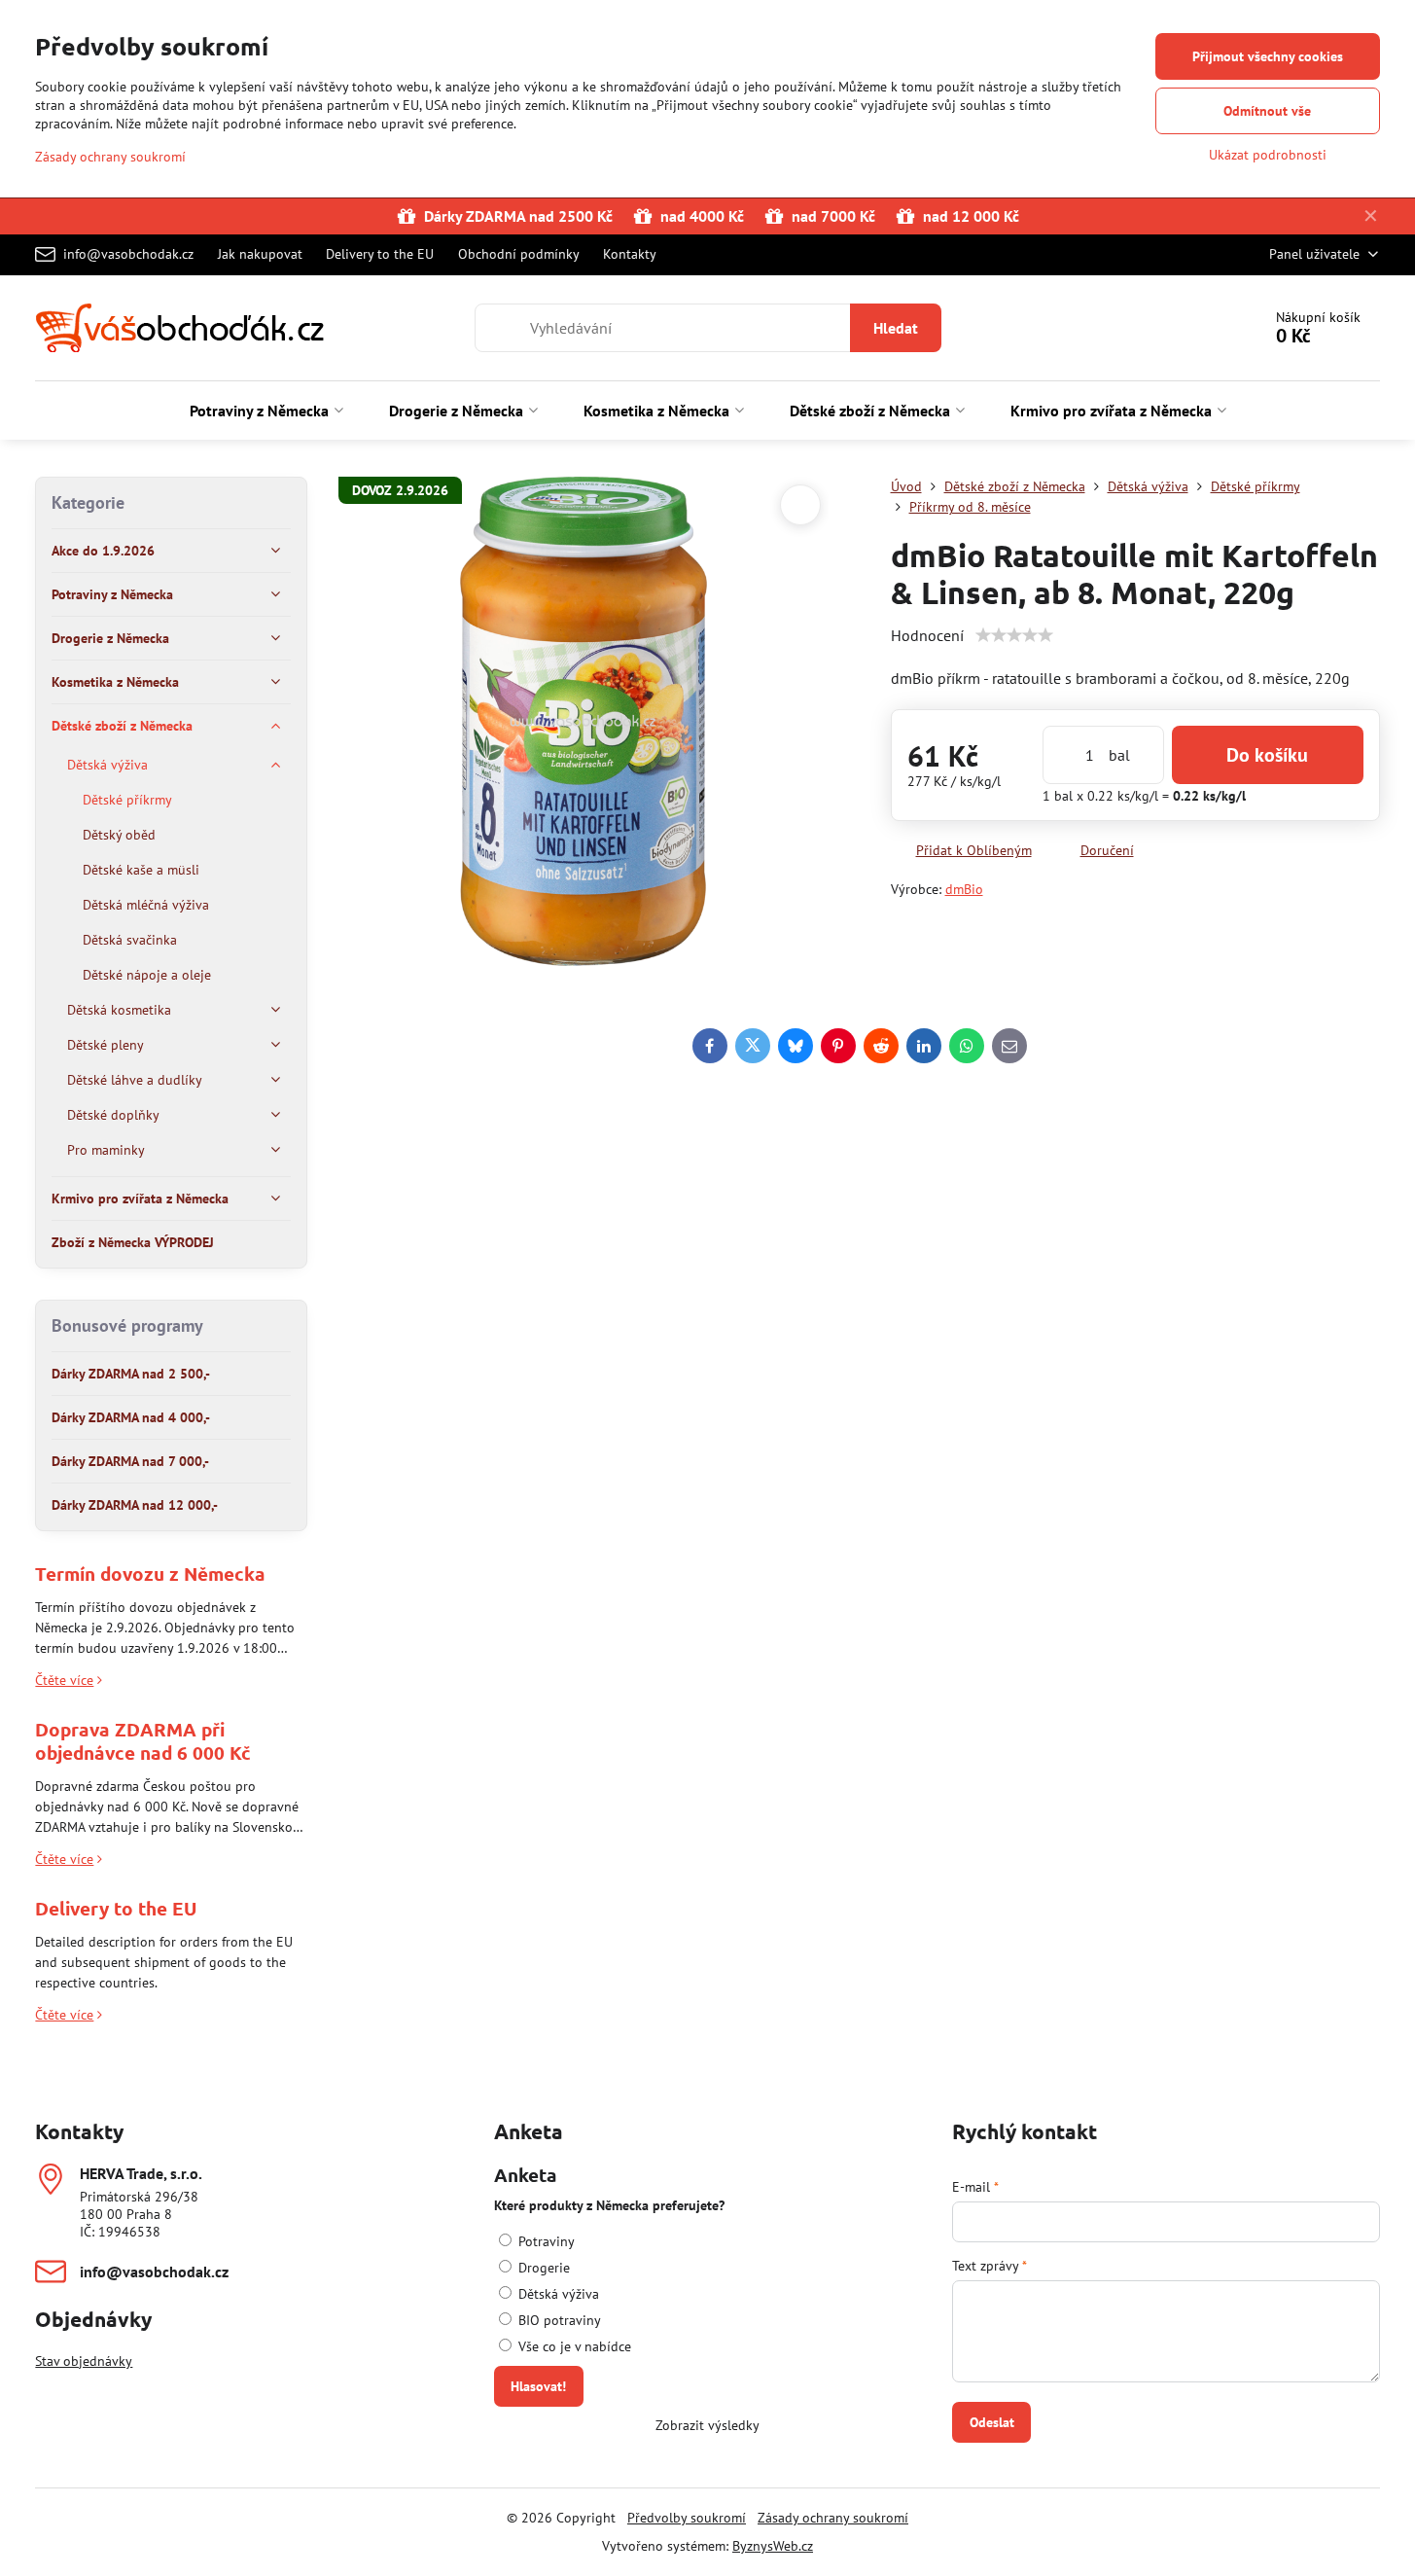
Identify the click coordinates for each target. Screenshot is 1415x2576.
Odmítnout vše (1267, 111)
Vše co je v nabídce (573, 2346)
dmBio (964, 889)
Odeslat (992, 2422)
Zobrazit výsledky (707, 2425)
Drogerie (542, 2268)
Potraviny (545, 2241)
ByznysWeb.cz (773, 2546)
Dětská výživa (557, 2294)
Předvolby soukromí (687, 2518)
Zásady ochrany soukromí (833, 2518)
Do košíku (1267, 755)
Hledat (896, 328)
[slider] (1014, 635)
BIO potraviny (558, 2320)
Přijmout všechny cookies (1268, 56)
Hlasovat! (538, 2386)
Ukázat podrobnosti (1268, 155)
